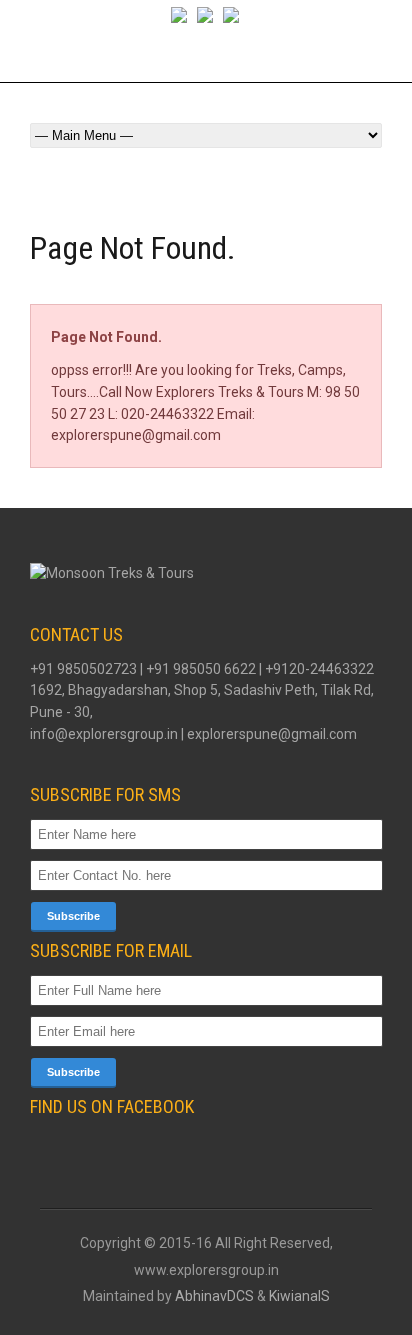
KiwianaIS (299, 1296)
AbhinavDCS (214, 1296)
